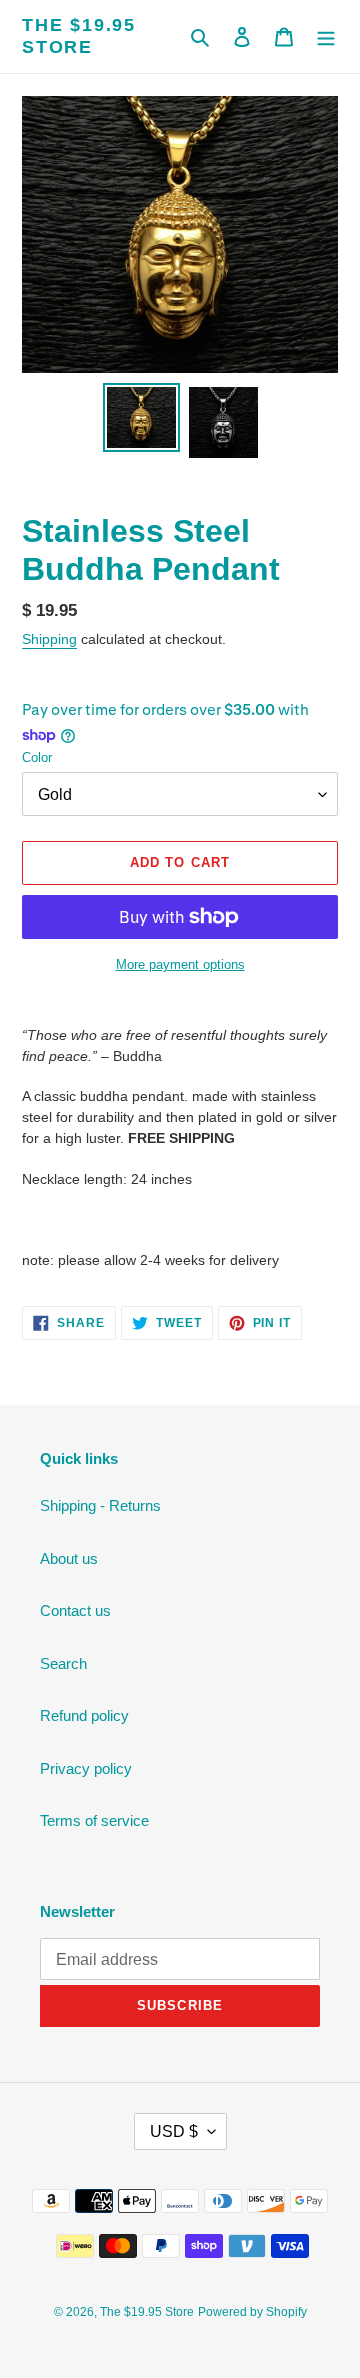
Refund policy (84, 1715)
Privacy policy (86, 1768)
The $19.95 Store (79, 36)
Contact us (75, 1610)
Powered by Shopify (252, 2312)
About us (69, 1558)
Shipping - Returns (100, 1505)
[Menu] (326, 36)
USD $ (174, 2131)
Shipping (49, 639)
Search (63, 1663)
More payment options (180, 964)
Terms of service (94, 1820)
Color (37, 757)
